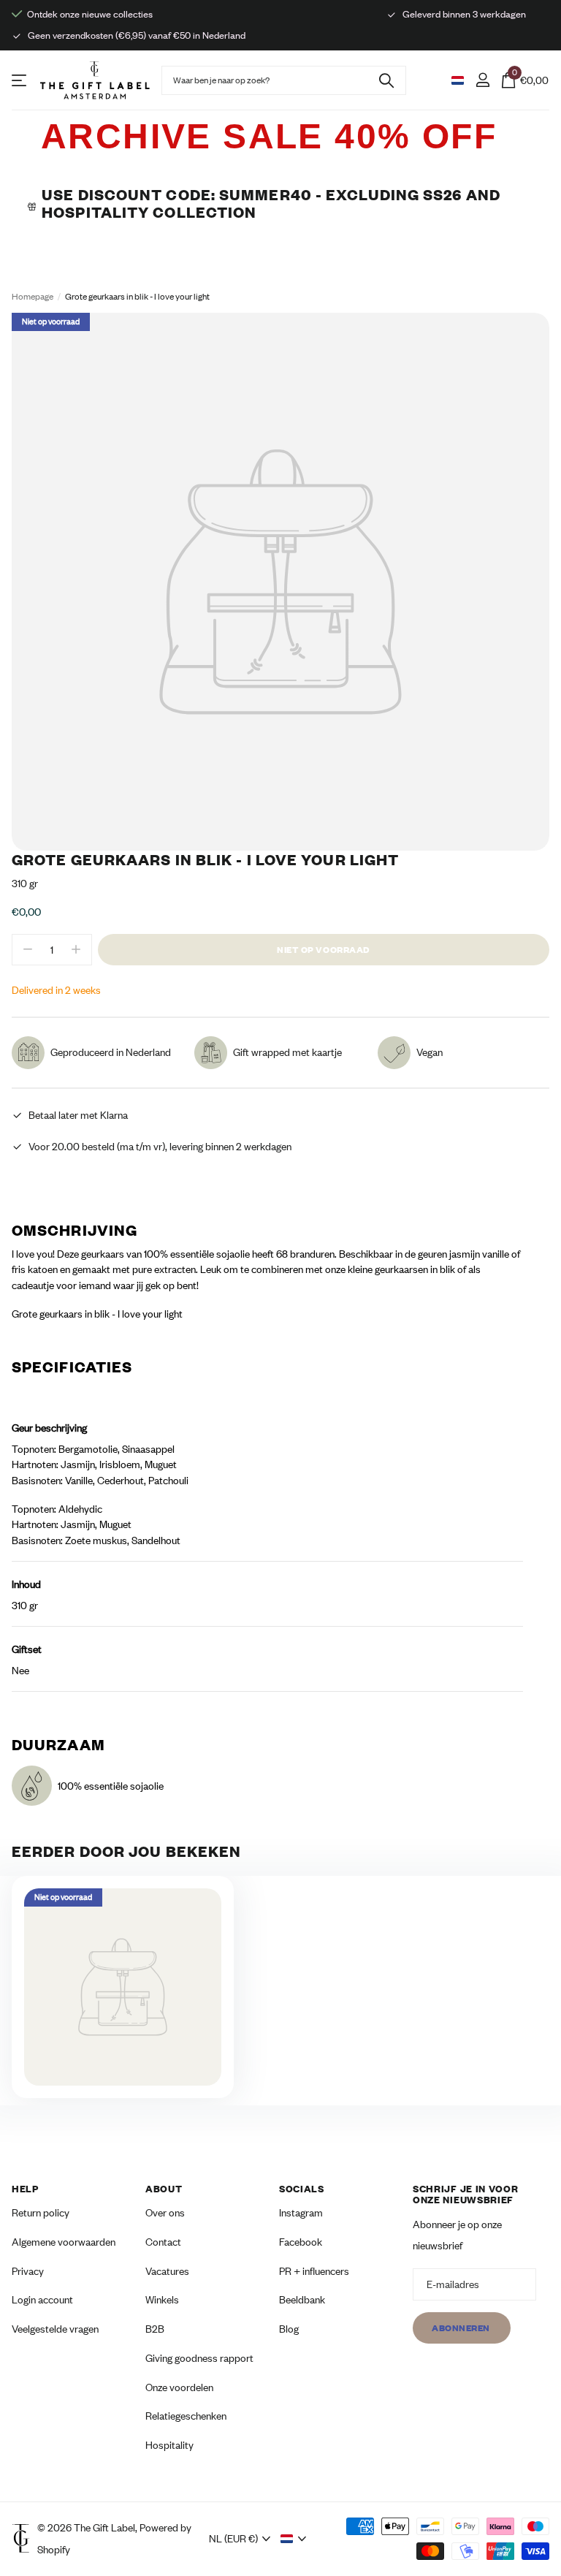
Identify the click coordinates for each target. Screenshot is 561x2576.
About (164, 2189)
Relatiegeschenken (186, 2416)
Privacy (28, 2271)
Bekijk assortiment (20, 80)
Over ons (165, 2212)
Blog (289, 2329)
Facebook (301, 2242)
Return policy (41, 2212)
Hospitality (169, 2445)
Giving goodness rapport (199, 2358)
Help (25, 2189)
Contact (163, 2242)
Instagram (301, 2212)
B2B (155, 2329)
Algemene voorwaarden (64, 2242)
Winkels (162, 2299)
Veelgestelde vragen (55, 2329)
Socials (302, 2189)
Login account (42, 2299)
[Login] (482, 80)
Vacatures (167, 2271)
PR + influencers (314, 2271)
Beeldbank (302, 2299)
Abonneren (462, 2327)
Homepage (33, 296)
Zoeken (386, 80)
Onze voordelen (179, 2386)
